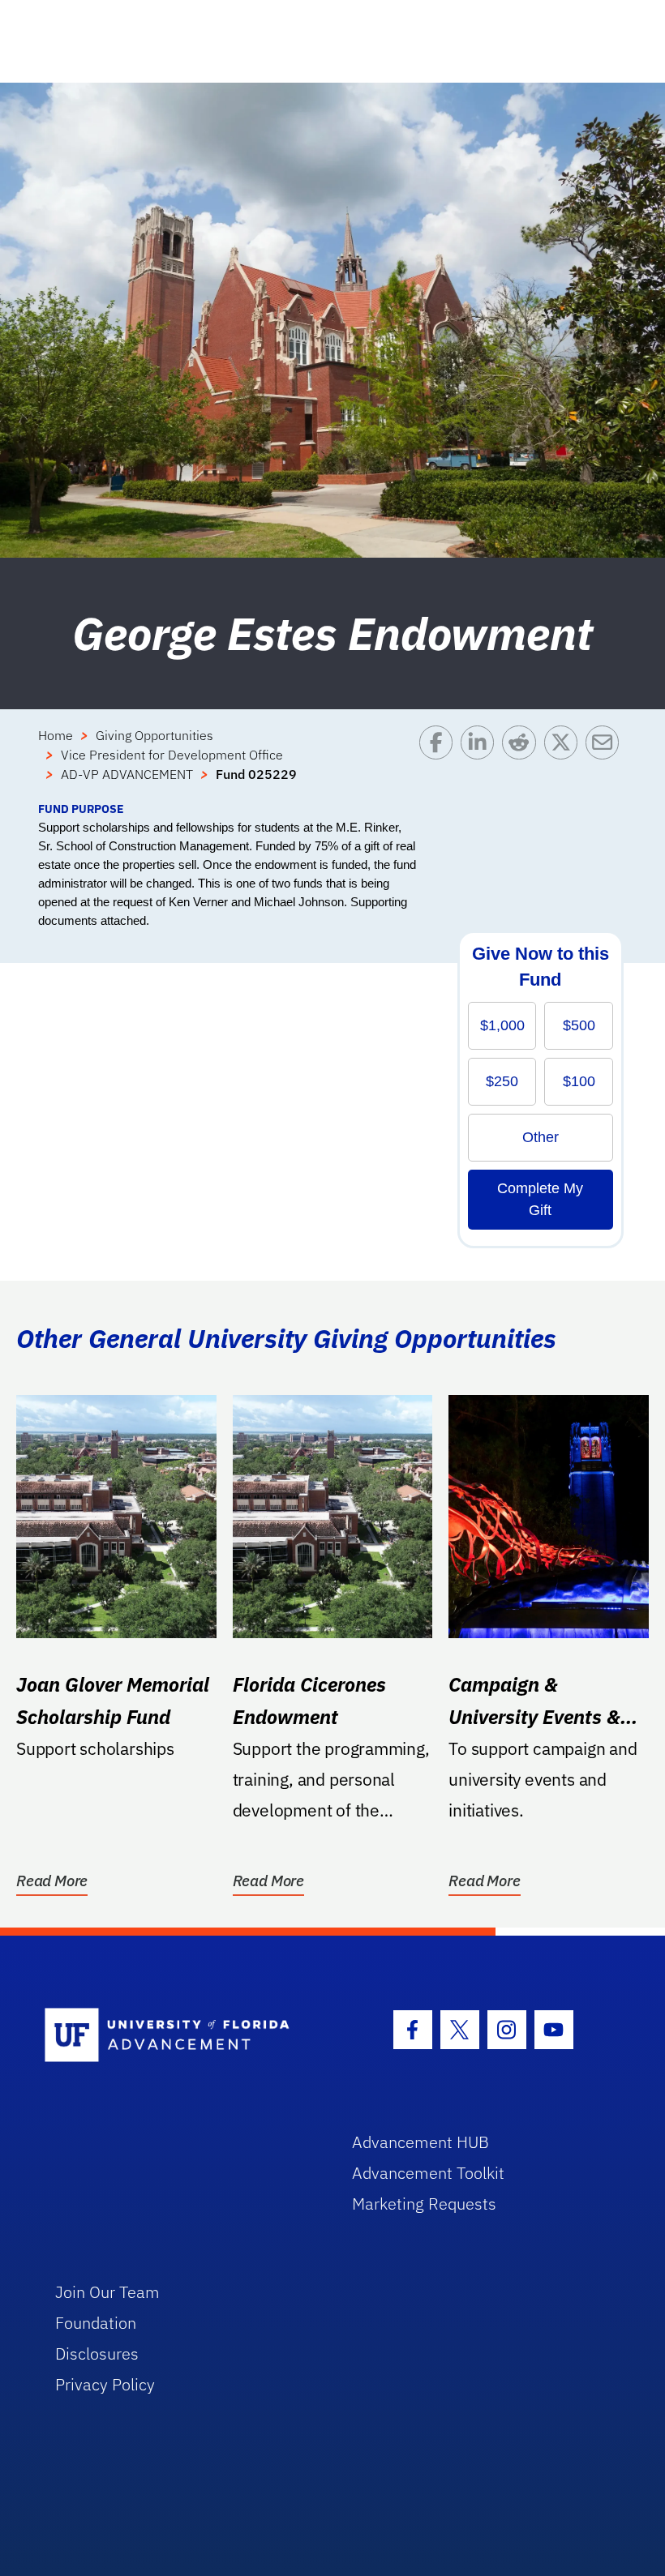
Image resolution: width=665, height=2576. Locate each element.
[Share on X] (565, 763)
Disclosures (97, 2353)
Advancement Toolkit (428, 2173)
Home (56, 735)
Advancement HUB (420, 2142)
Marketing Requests (424, 2204)
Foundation (96, 2323)
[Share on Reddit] (523, 763)
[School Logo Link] (180, 2036)
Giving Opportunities (154, 735)
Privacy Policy (105, 2384)
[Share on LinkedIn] (481, 763)
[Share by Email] (606, 763)
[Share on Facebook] (440, 763)
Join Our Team (107, 2292)
